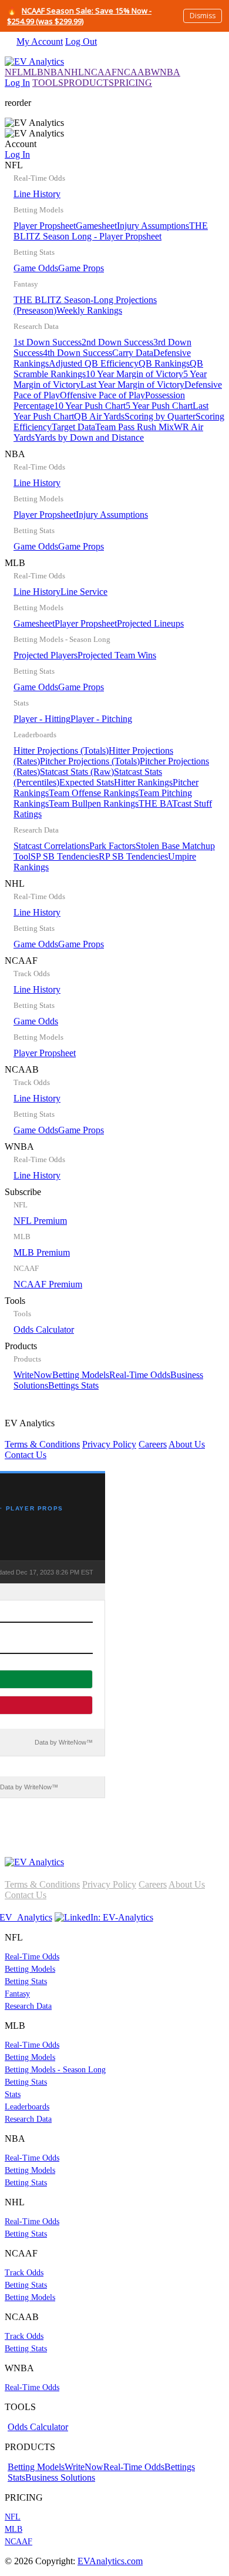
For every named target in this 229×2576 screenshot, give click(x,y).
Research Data (28, 2006)
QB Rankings (164, 363)
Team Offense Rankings (94, 793)
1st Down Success (48, 342)
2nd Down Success (117, 342)
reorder (18, 103)
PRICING (133, 83)
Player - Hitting (42, 719)
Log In (17, 83)
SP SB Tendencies (65, 856)
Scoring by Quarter (160, 416)
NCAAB (134, 72)
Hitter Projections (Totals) (61, 750)
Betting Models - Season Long (55, 2070)
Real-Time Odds (140, 1375)
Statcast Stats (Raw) (77, 772)
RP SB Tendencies (133, 856)
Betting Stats (26, 1981)
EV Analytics (105, 1439)
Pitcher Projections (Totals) (90, 761)
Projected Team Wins (117, 655)
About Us (187, 1444)
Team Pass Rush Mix (134, 427)
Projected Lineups (150, 623)
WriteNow (33, 1375)
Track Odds (24, 2273)
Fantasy (17, 1994)
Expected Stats (87, 782)
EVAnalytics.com (110, 2561)
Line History (37, 194)
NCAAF (100, 72)
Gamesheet (96, 226)
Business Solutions (60, 2477)
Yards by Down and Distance (89, 437)
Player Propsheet (45, 226)
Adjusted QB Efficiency (94, 363)
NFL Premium (40, 1221)
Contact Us (26, 1455)
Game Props (81, 268)
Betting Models (81, 1375)
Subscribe (43, 1238)
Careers (153, 1444)
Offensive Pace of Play (102, 395)
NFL (14, 72)
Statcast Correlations (51, 846)
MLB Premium (42, 1252)
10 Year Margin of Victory (134, 374)
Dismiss (203, 16)
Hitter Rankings (143, 782)
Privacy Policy (109, 1444)
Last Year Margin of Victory (132, 385)
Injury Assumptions (153, 226)
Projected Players (46, 655)
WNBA (166, 72)
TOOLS (48, 83)
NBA (54, 72)
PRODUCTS (89, 83)
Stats (13, 2094)
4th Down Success (78, 353)
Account (21, 149)
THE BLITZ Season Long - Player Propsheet (111, 231)
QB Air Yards (99, 416)
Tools (39, 1315)
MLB (33, 72)
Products (104, 1366)
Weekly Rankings (89, 310)
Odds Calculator (44, 1329)
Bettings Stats (73, 1385)
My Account (40, 41)
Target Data (73, 427)
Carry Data (133, 353)
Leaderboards (27, 2107)
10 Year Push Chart (90, 406)
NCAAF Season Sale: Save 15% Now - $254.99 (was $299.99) (79, 16)
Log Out (81, 41)
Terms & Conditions (42, 1444)
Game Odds (36, 268)
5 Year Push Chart (159, 406)
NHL (74, 72)
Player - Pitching (101, 719)
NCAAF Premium (48, 1284)
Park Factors (112, 846)
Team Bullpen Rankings (94, 803)
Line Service (84, 592)
